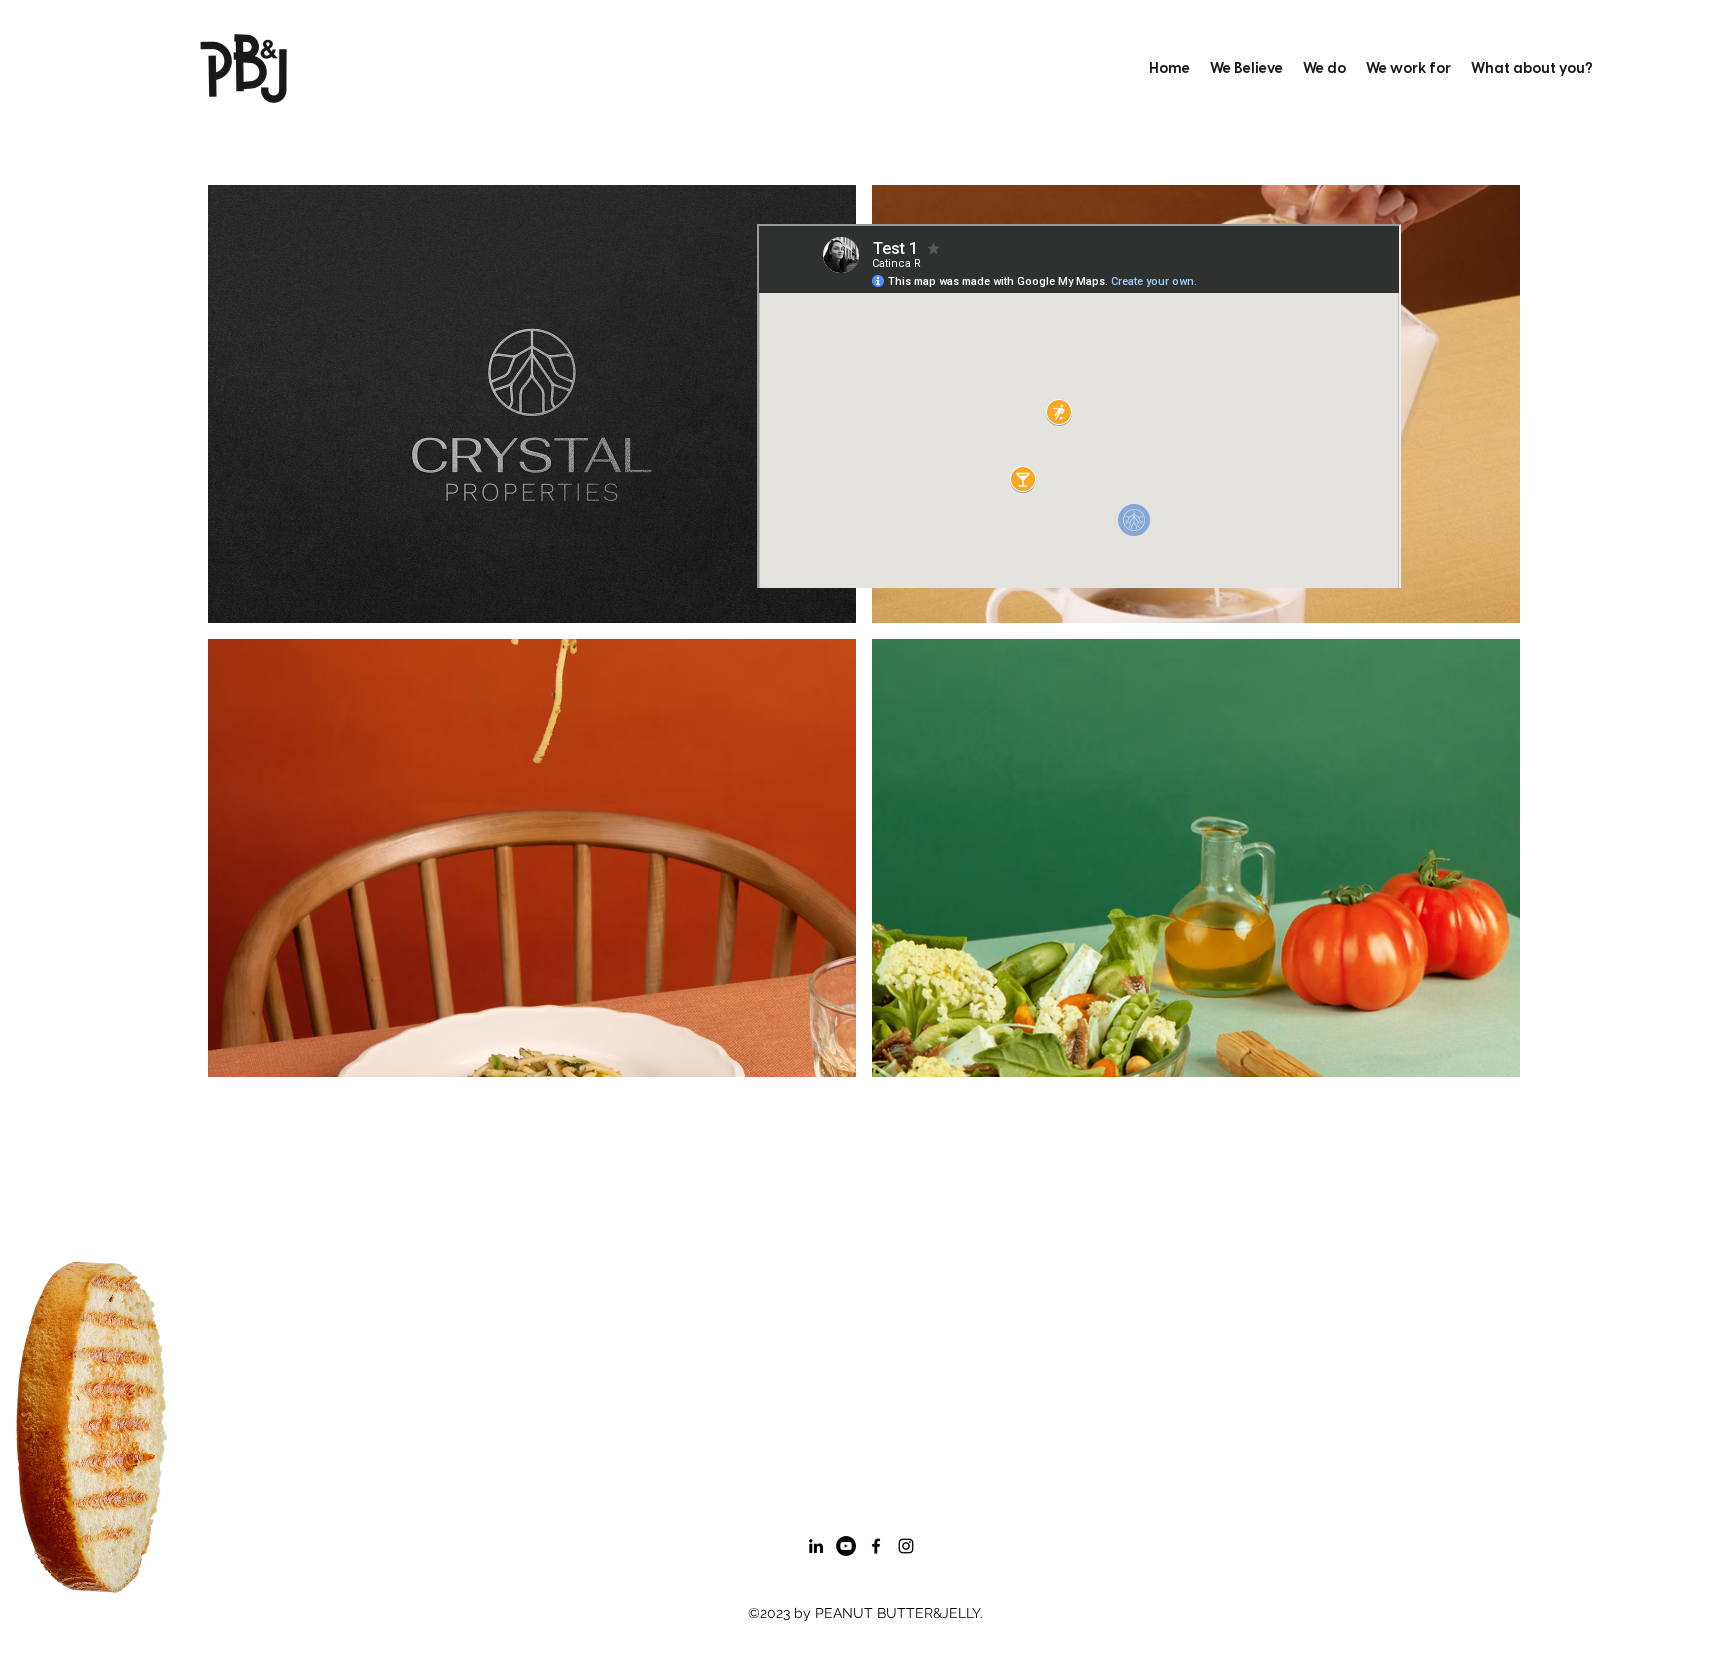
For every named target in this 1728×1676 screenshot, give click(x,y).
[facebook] (876, 1546)
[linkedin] (816, 1546)
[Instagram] (906, 1546)
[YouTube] (846, 1546)
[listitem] (532, 404)
